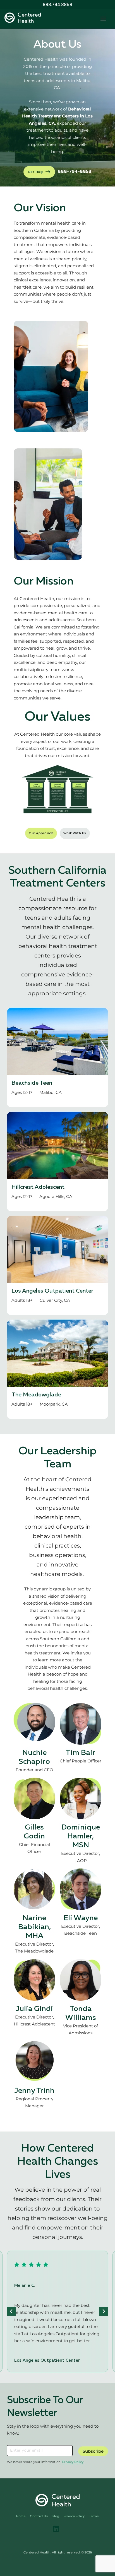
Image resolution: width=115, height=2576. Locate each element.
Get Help (36, 172)
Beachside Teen (32, 1083)
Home (21, 2516)
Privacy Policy (73, 2462)
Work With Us (75, 833)
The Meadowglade (36, 1395)
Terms (94, 2516)
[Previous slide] (11, 2311)
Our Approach (41, 833)
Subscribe (93, 2451)
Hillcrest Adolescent (38, 1187)
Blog (56, 2516)
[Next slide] (104, 2311)
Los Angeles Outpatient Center (52, 1291)
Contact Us (39, 2516)
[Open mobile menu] (103, 19)
